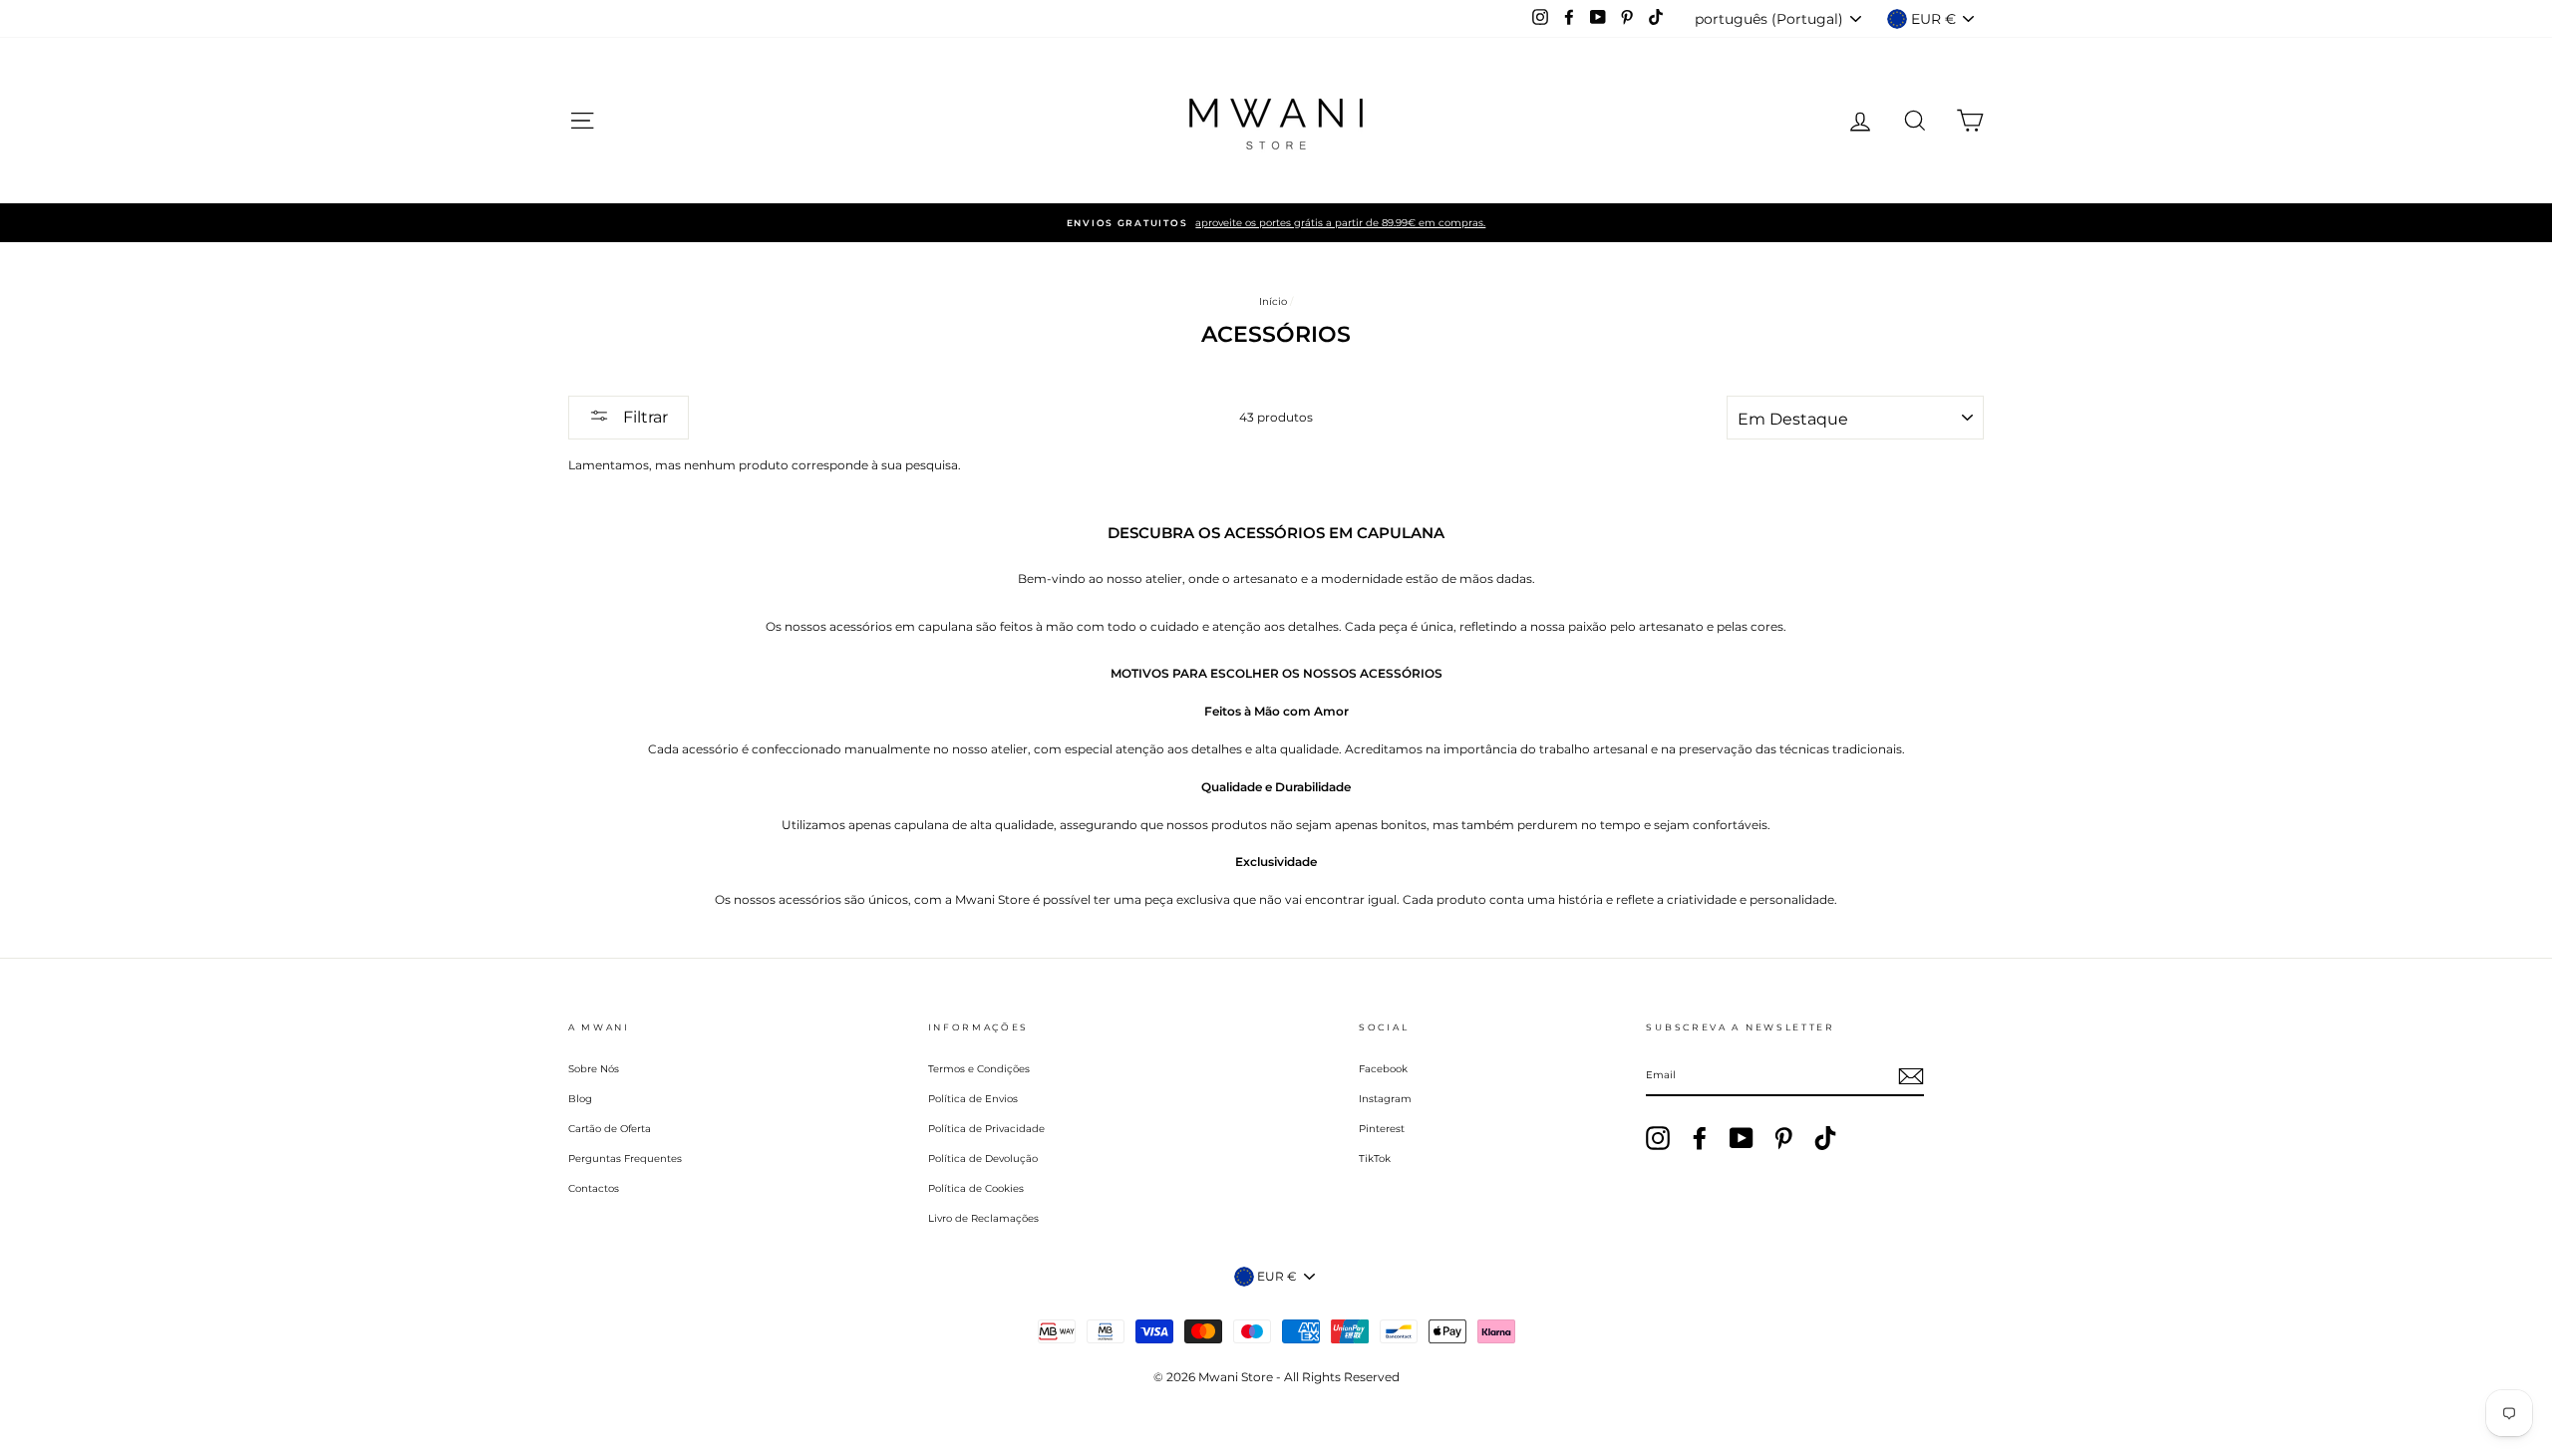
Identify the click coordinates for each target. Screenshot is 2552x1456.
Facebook (1383, 1069)
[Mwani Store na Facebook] (1700, 1138)
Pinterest (1382, 1129)
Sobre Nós (594, 1069)
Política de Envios (973, 1099)
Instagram (1385, 1099)
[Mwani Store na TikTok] (1825, 1138)
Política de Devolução (983, 1159)
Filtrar (643, 417)
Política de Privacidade (986, 1129)
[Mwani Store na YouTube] (1742, 1138)
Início (1273, 301)
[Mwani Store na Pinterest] (1783, 1138)
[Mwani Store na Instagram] (1658, 1138)
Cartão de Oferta (610, 1129)
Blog (580, 1099)
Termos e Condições (979, 1069)
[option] (1276, 223)
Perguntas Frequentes (625, 1159)
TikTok (1375, 1159)
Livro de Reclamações (983, 1218)
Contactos (594, 1188)
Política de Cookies (976, 1188)
